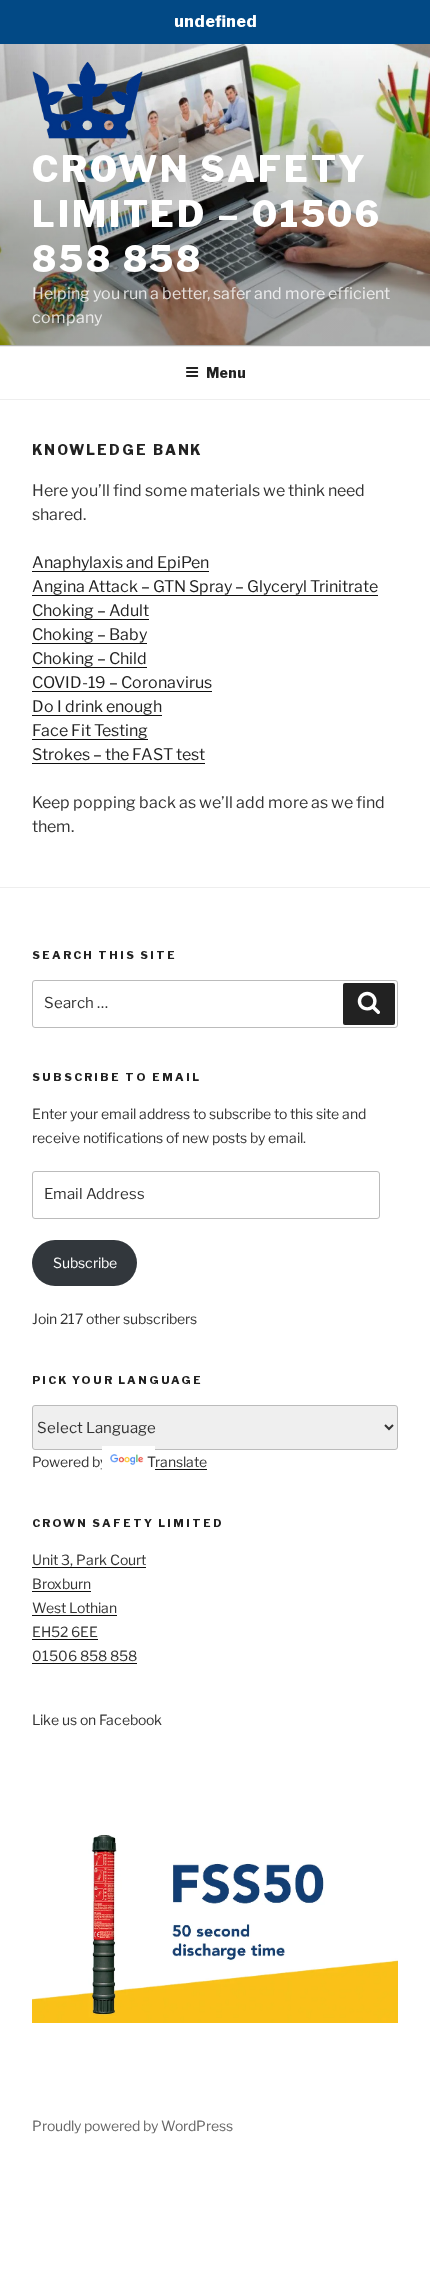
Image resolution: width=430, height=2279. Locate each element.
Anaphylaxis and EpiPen (120, 562)
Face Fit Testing (90, 730)
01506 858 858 (84, 1655)
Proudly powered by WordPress (132, 2125)
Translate (177, 1461)
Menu (226, 372)
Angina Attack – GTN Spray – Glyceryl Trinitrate (205, 586)
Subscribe (85, 1262)
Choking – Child (89, 658)
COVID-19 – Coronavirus (122, 682)
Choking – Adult (90, 610)
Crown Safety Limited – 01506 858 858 (207, 214)
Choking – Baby (89, 634)
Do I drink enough (97, 706)
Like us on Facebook (97, 1719)
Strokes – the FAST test (118, 754)
